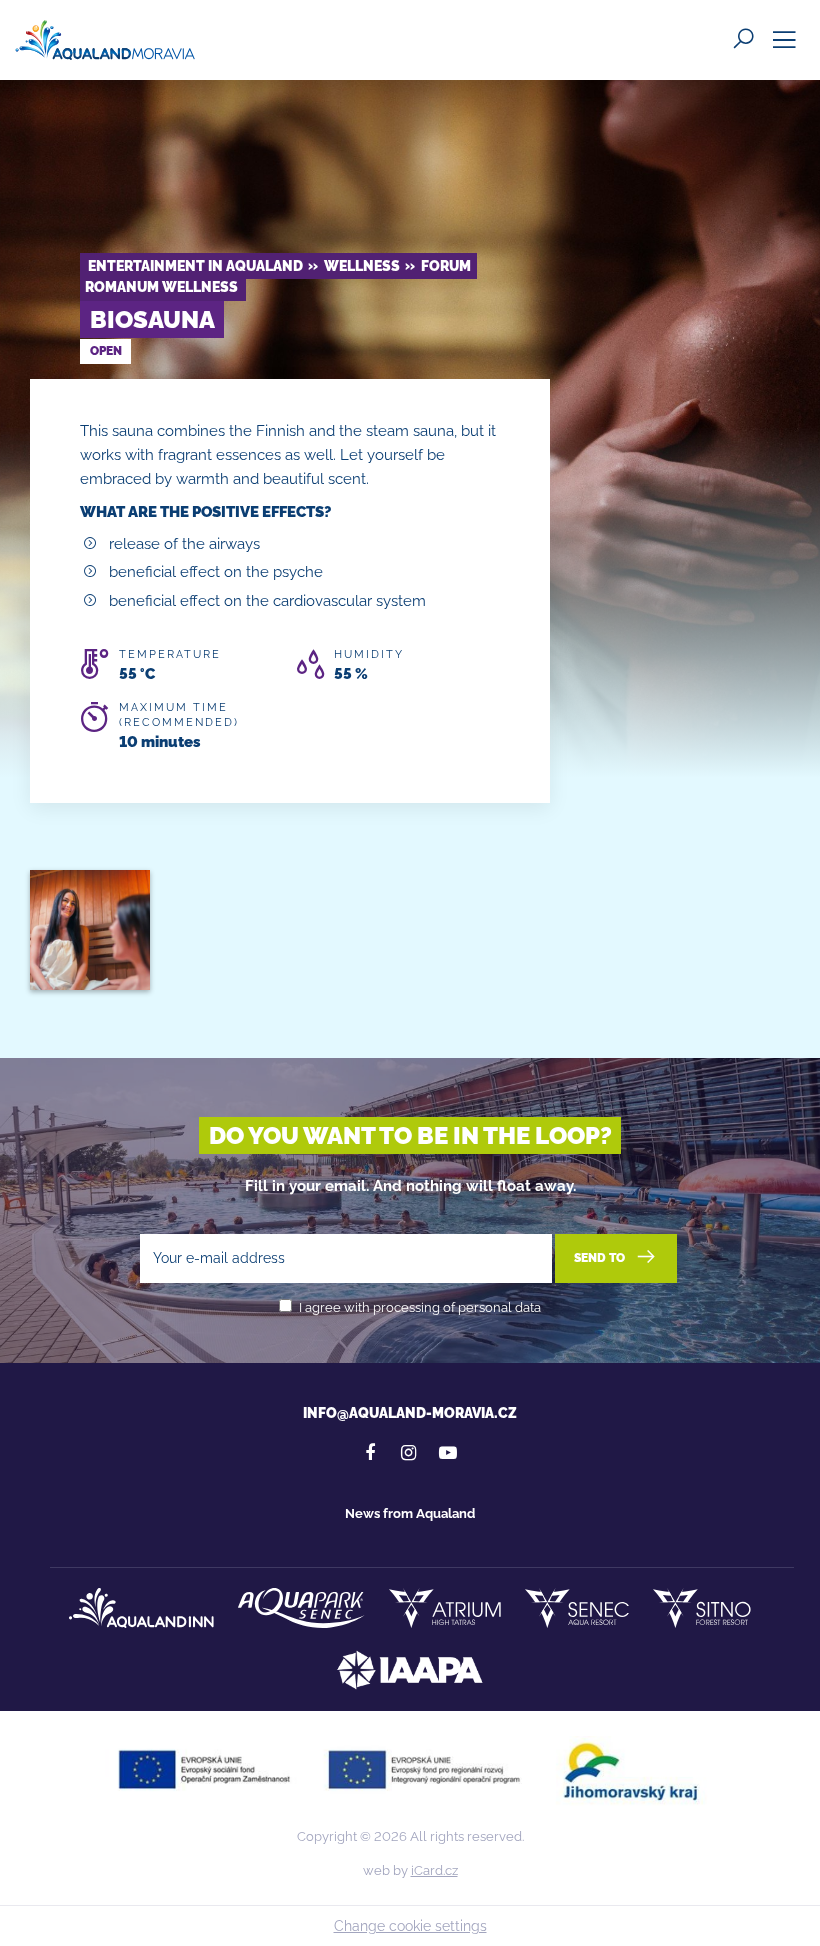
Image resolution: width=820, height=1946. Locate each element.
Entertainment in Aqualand (195, 266)
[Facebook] (370, 1453)
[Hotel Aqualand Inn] (141, 1608)
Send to (601, 1258)
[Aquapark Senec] (301, 1608)
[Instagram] (409, 1453)
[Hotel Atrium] (445, 1608)
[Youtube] (448, 1453)
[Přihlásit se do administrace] (800, 1926)
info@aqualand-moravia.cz (410, 1413)
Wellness (362, 266)
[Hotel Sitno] (702, 1608)
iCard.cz (434, 1870)
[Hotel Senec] (577, 1608)
